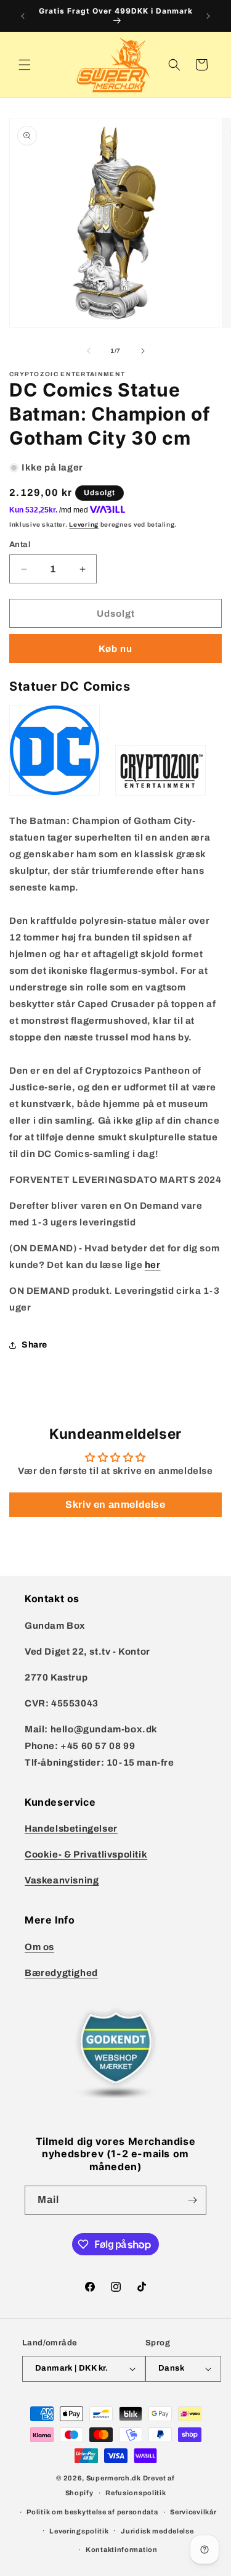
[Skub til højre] (143, 351)
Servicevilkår (193, 2512)
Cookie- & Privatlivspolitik (86, 1854)
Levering (84, 525)
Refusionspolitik (136, 2493)
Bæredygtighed (61, 1973)
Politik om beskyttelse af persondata (92, 2512)
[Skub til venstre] (89, 351)
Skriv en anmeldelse (115, 1504)
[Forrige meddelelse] (23, 16)
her (153, 1265)
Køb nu (115, 649)
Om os (39, 1947)
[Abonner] (192, 2200)
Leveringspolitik (79, 2531)
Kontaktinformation (122, 2549)
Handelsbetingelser (71, 1829)
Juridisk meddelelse (157, 2531)
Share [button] (34, 1345)
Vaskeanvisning (62, 1880)
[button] (25, 65)
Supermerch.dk (114, 2478)
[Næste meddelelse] (208, 16)
